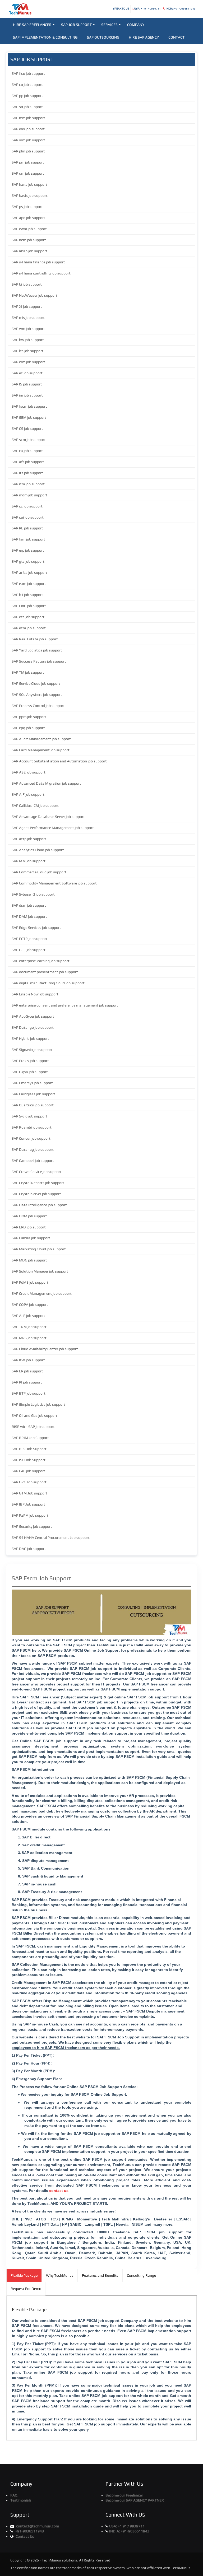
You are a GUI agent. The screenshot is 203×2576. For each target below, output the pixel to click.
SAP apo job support (28, 218)
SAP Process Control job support (38, 706)
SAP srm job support (28, 140)
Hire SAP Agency (144, 37)
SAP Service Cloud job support (36, 683)
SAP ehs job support (28, 129)
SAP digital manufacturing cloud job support (48, 983)
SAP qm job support (28, 173)
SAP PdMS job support (30, 1282)
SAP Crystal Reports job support (38, 1183)
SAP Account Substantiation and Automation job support (59, 761)
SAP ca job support (27, 451)
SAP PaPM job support (30, 1515)
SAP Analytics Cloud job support (38, 850)
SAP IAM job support (29, 861)
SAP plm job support (28, 151)
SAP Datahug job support (33, 1149)
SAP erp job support (28, 550)
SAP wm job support (28, 329)
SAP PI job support (27, 1382)
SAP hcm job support (29, 240)
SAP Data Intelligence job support (39, 1205)
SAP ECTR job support (30, 939)
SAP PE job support (27, 528)
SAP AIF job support (28, 794)
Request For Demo (26, 2289)
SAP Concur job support (31, 1138)
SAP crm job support (28, 362)
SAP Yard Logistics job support (37, 650)
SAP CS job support (27, 428)
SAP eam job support (29, 584)
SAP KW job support (28, 1360)
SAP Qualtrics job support (33, 1105)
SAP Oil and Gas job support (34, 1415)
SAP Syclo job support (29, 1116)
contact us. (59, 2191)
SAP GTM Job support (29, 1493)
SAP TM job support (28, 672)
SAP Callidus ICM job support (35, 805)
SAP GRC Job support (29, 1482)
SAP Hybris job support (30, 1038)
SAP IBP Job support (28, 1504)
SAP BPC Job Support (29, 1449)
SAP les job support (27, 351)
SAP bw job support (28, 340)
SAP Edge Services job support (36, 928)
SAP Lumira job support (31, 1238)
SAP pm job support (28, 162)
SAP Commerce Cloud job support (39, 872)
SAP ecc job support (28, 617)
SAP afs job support (28, 462)
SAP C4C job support (28, 1471)
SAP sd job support (27, 107)
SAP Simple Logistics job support (38, 1404)
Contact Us (25, 2536)
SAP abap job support (29, 251)
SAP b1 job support (27, 595)
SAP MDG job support (29, 1260)
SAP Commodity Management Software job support (54, 883)
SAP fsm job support (28, 539)
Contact (176, 37)
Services (109, 25)
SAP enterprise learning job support (41, 961)
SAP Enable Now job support (35, 994)
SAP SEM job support (29, 417)
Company (136, 25)
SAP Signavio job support (32, 1050)
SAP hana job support (29, 184)
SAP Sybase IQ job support (33, 894)
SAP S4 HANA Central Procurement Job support (51, 1538)
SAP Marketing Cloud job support (39, 1249)
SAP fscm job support (29, 406)
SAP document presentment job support (45, 972)
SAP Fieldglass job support (33, 1094)
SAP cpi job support (28, 517)
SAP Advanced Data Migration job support (46, 783)
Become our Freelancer (124, 2495)
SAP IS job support (27, 384)
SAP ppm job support (29, 717)
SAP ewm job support (29, 229)
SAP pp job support (27, 96)
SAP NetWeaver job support (34, 295)
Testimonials (21, 2500)
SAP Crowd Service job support (37, 1172)
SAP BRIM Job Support (30, 1438)
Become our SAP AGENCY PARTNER (135, 2500)
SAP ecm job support (29, 628)
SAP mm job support (28, 118)
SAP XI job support (27, 306)
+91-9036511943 (181, 9)
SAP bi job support (27, 284)
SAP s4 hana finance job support (38, 262)
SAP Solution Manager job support (40, 1271)
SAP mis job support (28, 318)
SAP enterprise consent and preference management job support (65, 1005)
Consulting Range (141, 2275)
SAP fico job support (28, 73)
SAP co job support (27, 85)
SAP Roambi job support (32, 1127)
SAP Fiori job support (29, 606)
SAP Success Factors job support (39, 661)
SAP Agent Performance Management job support (53, 828)
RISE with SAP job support (33, 1427)
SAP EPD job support (29, 1227)
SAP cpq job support (28, 728)
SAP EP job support (27, 1371)
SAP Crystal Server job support (36, 1194)
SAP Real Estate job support (35, 639)
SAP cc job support (27, 506)
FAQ (14, 2495)
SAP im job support (27, 395)
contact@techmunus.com (38, 2526)
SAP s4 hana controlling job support (41, 273)
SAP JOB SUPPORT (76, 25)
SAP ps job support (27, 207)
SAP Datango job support (33, 1027)
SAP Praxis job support (30, 1061)
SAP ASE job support (29, 772)
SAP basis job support (30, 195)
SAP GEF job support (29, 950)
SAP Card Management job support (41, 750)
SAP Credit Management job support (42, 1293)
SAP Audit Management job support (41, 739)
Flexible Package (24, 2275)
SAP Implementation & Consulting (45, 37)
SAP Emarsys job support (32, 1083)
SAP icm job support (28, 484)
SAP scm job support (29, 440)
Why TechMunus (60, 2275)
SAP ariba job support (29, 572)
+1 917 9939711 (147, 9)
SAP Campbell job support (33, 1161)
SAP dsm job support (29, 905)
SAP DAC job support (29, 1549)
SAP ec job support (27, 373)
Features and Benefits (100, 2275)
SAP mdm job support (29, 495)
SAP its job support (27, 473)
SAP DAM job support (29, 916)
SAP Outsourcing (103, 37)
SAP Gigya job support (30, 1072)
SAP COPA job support (30, 1305)
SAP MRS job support (29, 1338)
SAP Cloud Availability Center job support (45, 1349)
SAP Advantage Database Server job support (48, 817)
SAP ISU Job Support (29, 1460)
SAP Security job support (32, 1526)
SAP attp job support (29, 839)
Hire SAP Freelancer (32, 25)
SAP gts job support (28, 561)
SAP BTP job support (29, 1393)
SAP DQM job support (29, 1216)
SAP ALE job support (28, 1316)
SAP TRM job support (29, 1327)
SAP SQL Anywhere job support (37, 695)
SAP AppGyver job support (33, 1016)
